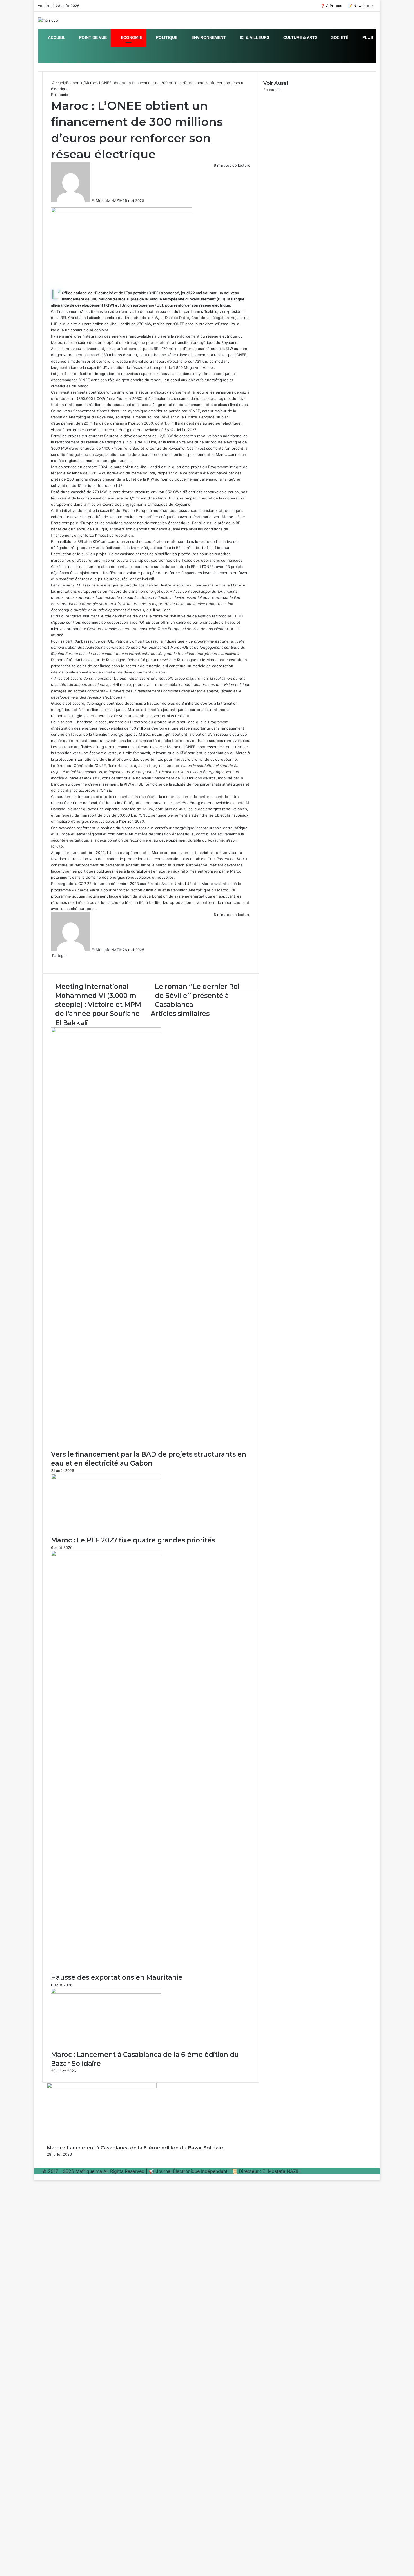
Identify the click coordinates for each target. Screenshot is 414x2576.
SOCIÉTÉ (339, 37)
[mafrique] (48, 20)
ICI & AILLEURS (254, 37)
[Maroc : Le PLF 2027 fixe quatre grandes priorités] (106, 1478)
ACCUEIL (56, 37)
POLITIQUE (166, 37)
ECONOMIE (131, 37)
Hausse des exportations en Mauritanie (117, 1977)
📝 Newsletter (360, 6)
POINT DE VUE (92, 37)
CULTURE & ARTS (300, 37)
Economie (75, 83)
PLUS (367, 37)
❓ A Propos (331, 6)
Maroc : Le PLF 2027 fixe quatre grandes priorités (133, 1540)
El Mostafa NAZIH (107, 200)
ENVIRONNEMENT (208, 37)
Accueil (58, 83)
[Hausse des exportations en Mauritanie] (106, 1555)
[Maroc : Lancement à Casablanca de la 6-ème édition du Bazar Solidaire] (106, 1992)
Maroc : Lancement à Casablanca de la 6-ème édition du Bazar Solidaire (136, 2148)
